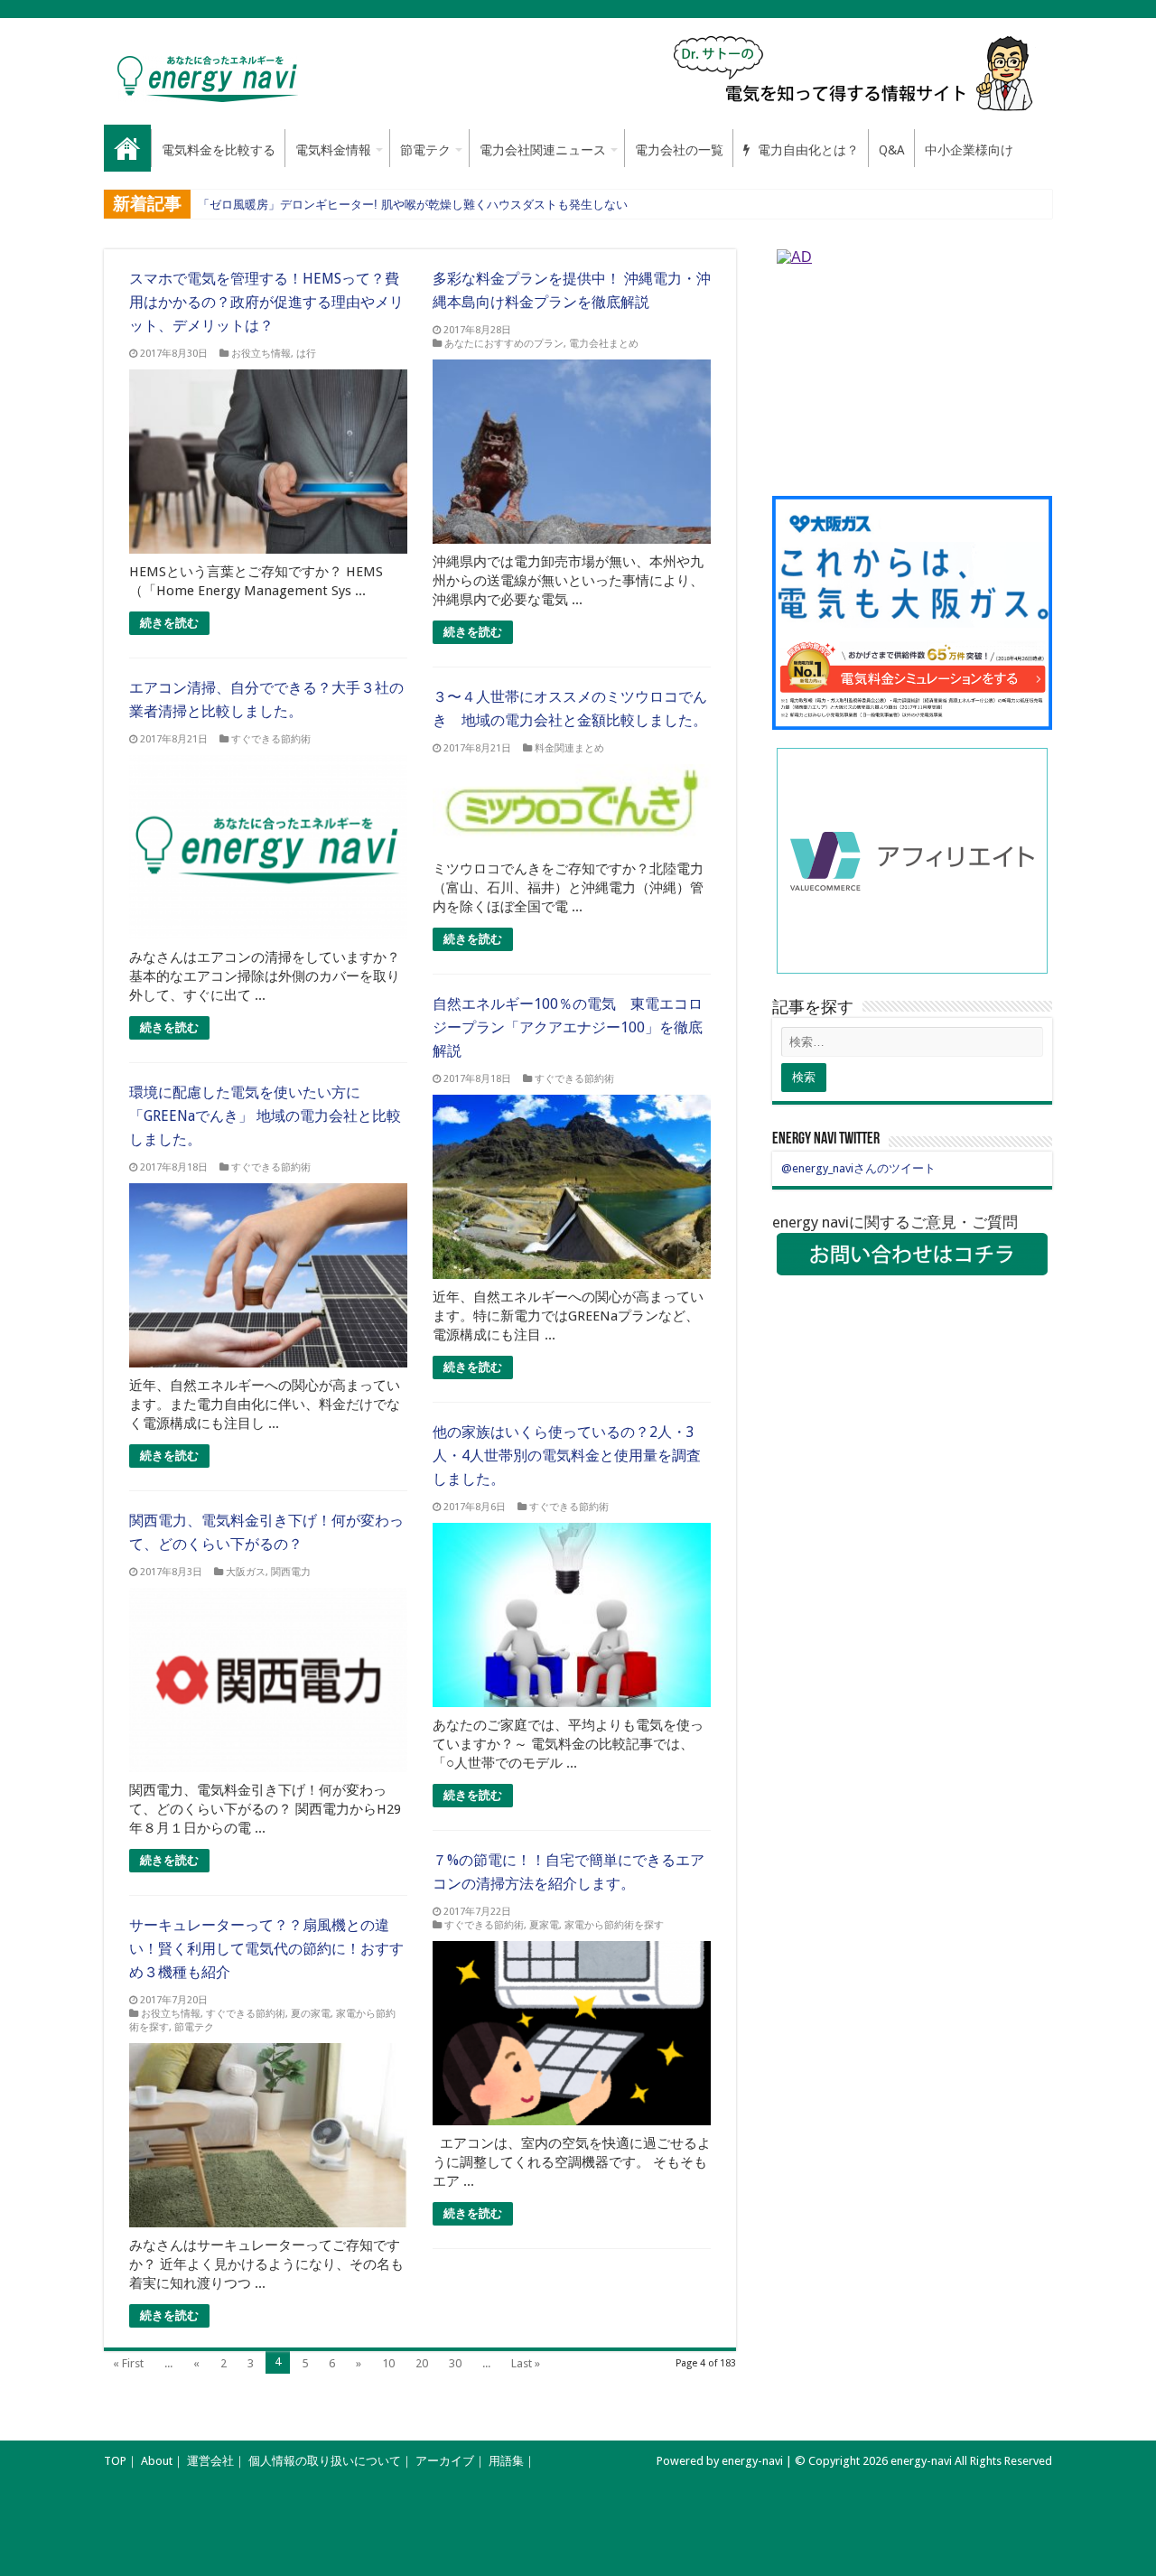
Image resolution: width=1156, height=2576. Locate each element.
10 (388, 2363)
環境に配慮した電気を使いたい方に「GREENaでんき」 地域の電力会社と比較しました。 (265, 1116)
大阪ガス (246, 1572)
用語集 (506, 2461)
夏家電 (544, 1925)
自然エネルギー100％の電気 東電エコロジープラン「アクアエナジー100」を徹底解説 (568, 1027)
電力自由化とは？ (806, 150)
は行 (306, 354)
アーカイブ (445, 2461)
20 (422, 2363)
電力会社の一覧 (679, 150)
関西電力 (291, 1572)
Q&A (892, 150)
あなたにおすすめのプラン (504, 344)
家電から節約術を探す (614, 1925)
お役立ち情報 (261, 354)
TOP (115, 2461)
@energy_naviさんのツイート (858, 1168)
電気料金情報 (333, 150)
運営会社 (210, 2461)
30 (455, 2363)
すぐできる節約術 (271, 739)
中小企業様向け (969, 150)
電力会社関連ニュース (543, 150)
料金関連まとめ (569, 748)
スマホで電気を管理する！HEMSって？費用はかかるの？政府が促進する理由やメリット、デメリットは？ (266, 302)
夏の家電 (311, 2014)
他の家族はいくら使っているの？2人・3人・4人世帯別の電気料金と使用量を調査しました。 (567, 1456)
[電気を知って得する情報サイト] (856, 73)
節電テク (425, 150)
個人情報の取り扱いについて (325, 2461)
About (157, 2461)
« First (128, 2363)
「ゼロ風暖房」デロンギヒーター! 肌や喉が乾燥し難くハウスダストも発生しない (413, 205)
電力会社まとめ (604, 344)
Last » (526, 2363)
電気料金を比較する (219, 150)
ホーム (127, 148)
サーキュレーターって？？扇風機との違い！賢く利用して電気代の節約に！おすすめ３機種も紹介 (266, 1949)
